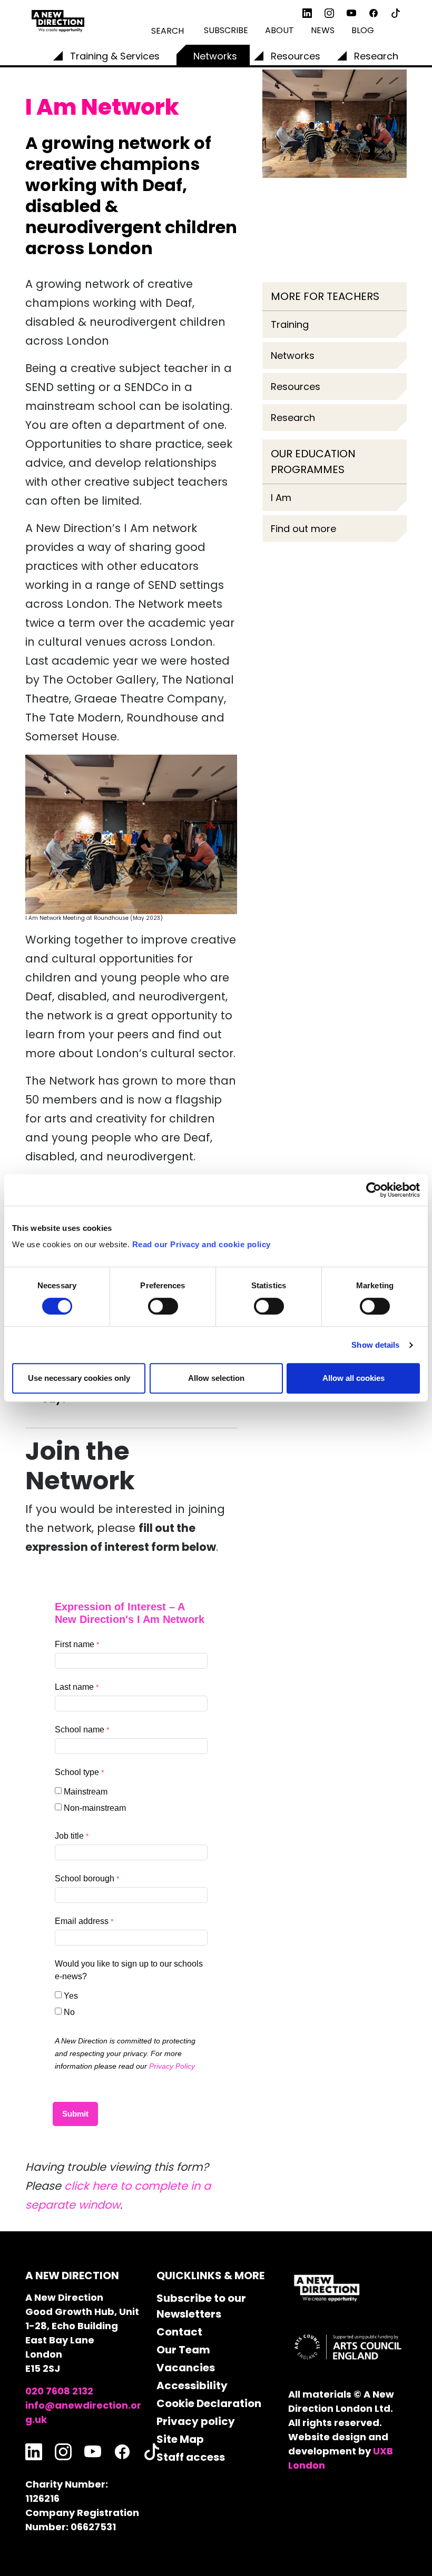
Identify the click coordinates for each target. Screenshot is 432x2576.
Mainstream (86, 1792)
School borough (85, 1878)
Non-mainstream (95, 1808)
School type (77, 1772)
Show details (375, 1345)
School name (80, 1730)
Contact (179, 2332)
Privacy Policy (172, 2066)
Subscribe (226, 30)
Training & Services (115, 56)
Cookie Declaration (209, 2403)
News (323, 30)
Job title (69, 1836)
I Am (281, 498)
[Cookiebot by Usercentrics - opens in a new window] (374, 1190)
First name (75, 1644)
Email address (82, 1921)
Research (376, 56)
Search (168, 31)
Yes (71, 1996)
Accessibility (192, 2385)
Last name (74, 1687)
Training (290, 324)
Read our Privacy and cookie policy (202, 1244)
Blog (363, 30)
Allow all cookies (354, 1378)
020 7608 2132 (59, 2391)
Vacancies (186, 2368)
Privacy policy (196, 2421)
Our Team (183, 2350)
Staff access (191, 2457)
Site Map (180, 2439)
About (279, 30)
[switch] (163, 1306)
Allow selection (216, 1378)
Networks (215, 56)
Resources (296, 56)
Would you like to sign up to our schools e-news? (129, 1970)
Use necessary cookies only (79, 1378)
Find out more (303, 529)
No (69, 2012)
